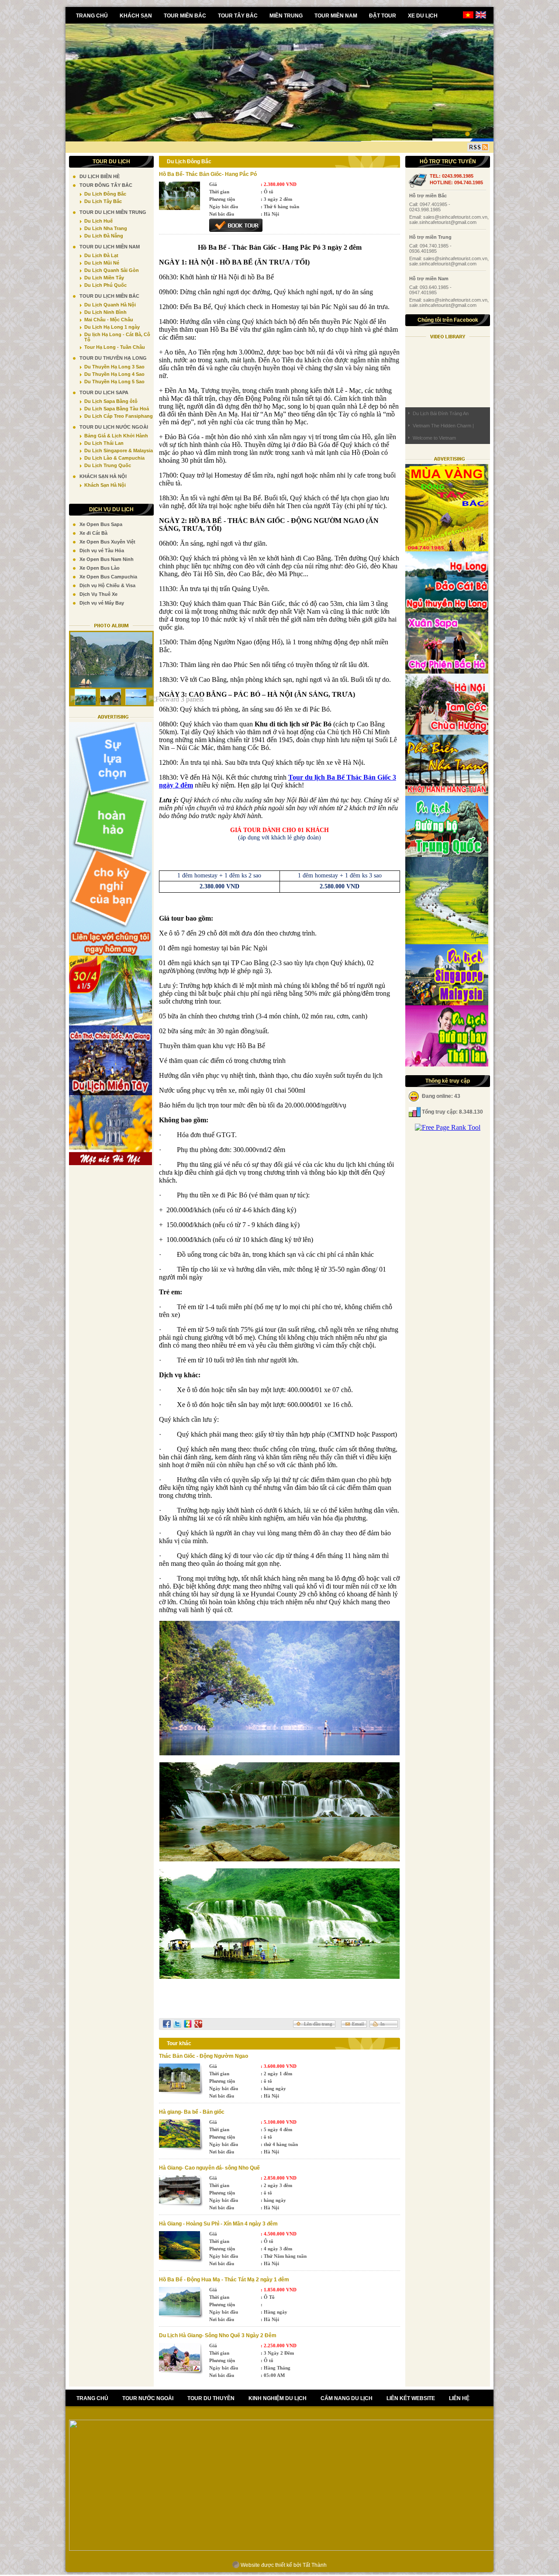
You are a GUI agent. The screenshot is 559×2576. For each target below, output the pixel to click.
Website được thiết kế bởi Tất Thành (283, 2565)
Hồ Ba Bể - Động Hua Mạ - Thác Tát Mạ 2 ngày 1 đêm (224, 2280)
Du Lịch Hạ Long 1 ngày (112, 327)
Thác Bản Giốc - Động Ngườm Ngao (204, 2056)
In (383, 2024)
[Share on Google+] (198, 2024)
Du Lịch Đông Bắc (105, 194)
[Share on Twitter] (177, 2024)
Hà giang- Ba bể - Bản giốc (192, 2112)
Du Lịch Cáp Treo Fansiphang (119, 416)
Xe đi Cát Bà (93, 533)
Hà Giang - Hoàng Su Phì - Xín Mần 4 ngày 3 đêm (218, 2224)
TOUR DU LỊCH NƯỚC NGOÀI (114, 427)
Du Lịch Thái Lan (104, 443)
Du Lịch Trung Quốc (108, 465)
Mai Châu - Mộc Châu (109, 320)
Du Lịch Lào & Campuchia (114, 458)
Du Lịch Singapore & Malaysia (119, 451)
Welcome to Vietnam (434, 438)
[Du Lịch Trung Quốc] (447, 855)
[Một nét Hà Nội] (110, 1163)
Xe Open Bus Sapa (101, 524)
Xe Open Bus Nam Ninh (107, 559)
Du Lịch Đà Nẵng (104, 236)
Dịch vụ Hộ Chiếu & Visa (107, 585)
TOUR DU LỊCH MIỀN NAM (110, 247)
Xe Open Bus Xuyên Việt (107, 542)
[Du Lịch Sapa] (447, 671)
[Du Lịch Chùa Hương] (447, 942)
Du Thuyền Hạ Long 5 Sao (114, 382)
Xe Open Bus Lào (100, 568)
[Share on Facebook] (167, 2024)
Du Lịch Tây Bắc (103, 201)
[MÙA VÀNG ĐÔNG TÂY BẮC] (447, 549)
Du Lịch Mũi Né (102, 263)
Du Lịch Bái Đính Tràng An (441, 413)
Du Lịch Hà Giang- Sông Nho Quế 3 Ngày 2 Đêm (218, 2335)
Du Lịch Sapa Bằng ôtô (111, 401)
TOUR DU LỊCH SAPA (104, 392)
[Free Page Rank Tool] (448, 1127)
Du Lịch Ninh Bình (105, 312)
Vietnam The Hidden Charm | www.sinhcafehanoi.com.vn (443, 427)
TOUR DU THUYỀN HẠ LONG (113, 358)
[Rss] (478, 147)
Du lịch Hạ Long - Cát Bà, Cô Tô (117, 337)
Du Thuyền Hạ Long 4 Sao (114, 374)
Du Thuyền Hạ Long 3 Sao (114, 367)
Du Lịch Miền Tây (104, 278)
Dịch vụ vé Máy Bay (102, 603)
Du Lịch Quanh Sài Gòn (112, 270)
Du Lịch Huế (98, 221)
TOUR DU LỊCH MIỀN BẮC (109, 296)
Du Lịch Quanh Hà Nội (110, 305)
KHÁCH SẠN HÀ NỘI (103, 476)
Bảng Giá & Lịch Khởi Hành (116, 436)
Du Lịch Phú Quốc (105, 285)
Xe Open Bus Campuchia (108, 577)
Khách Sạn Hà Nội (105, 485)
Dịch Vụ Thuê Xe (98, 594)
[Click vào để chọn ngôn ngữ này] (481, 17)
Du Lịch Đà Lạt (101, 255)
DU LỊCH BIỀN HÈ (100, 176)
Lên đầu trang (318, 2024)
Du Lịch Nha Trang (106, 228)
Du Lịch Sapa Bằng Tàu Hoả (117, 409)
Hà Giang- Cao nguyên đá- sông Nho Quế (209, 2168)
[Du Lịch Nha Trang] (447, 793)
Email (358, 2024)
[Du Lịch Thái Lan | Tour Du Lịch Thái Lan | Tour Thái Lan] (447, 1064)
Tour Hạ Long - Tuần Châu (115, 347)
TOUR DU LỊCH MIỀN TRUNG (113, 212)
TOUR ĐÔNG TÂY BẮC (106, 185)
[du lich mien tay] (110, 1093)
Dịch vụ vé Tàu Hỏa (102, 550)
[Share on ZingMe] (188, 2024)
